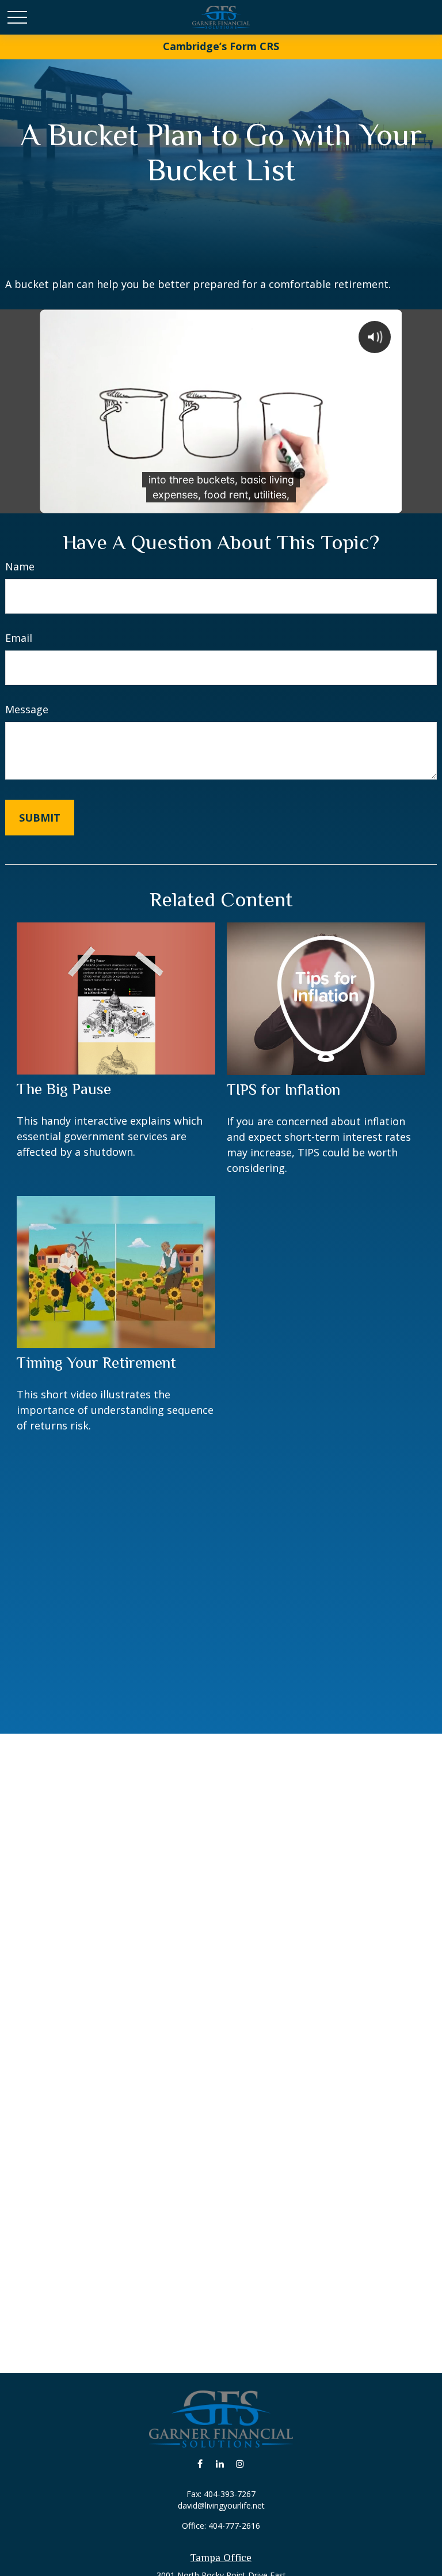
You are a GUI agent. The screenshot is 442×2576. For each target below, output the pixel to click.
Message (27, 709)
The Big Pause (64, 1089)
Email (19, 638)
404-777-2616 (234, 2526)
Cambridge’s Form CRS (221, 46)
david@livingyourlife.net (221, 2505)
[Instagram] (240, 2463)
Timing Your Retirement (96, 1363)
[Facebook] (200, 2463)
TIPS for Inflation (283, 1090)
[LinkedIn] (220, 2463)
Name (20, 566)
